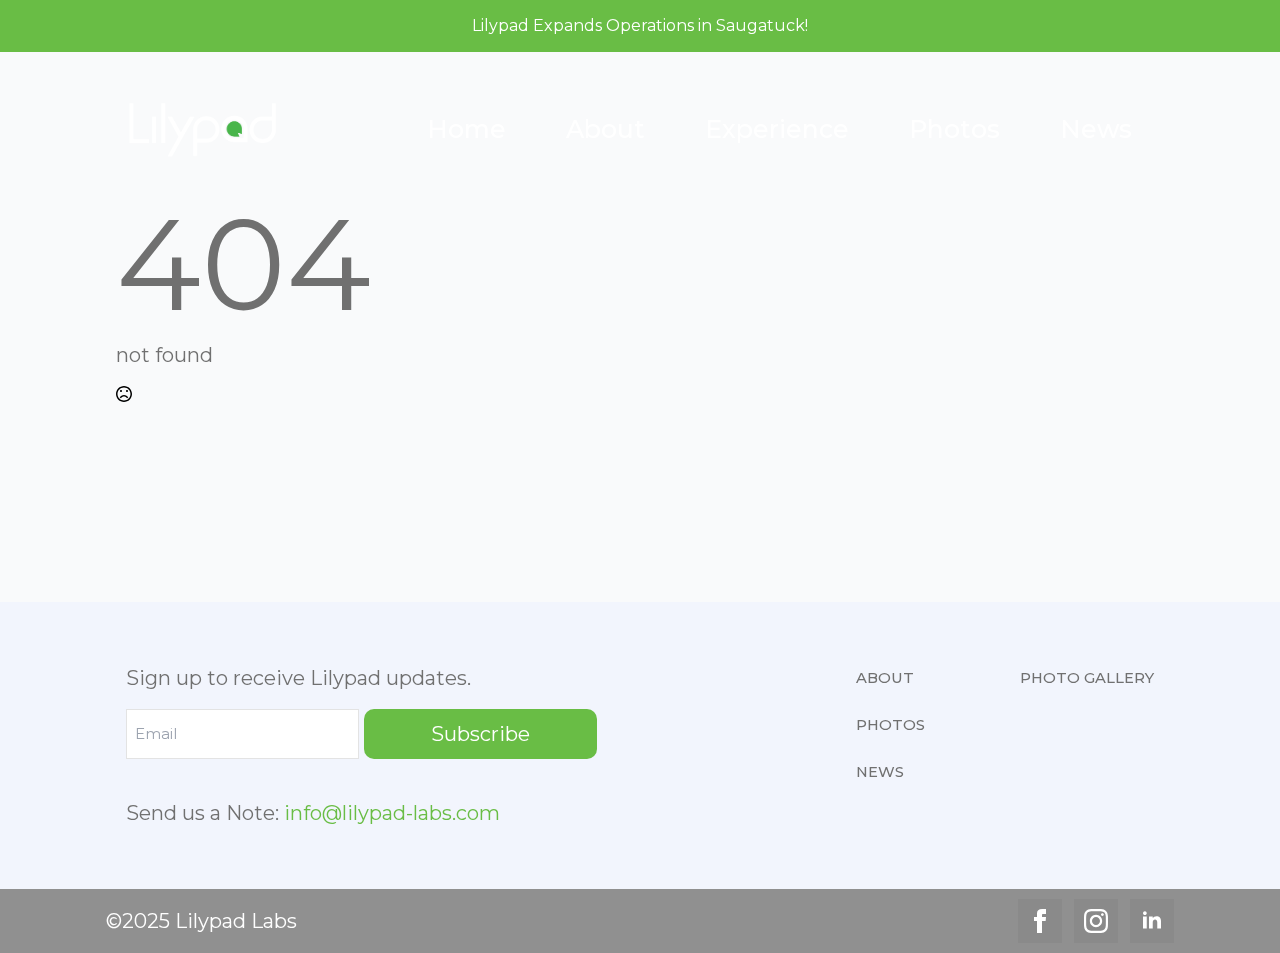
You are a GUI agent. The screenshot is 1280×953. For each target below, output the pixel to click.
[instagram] (1096, 921)
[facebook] (1040, 921)
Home (466, 129)
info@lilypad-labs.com (392, 813)
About (605, 129)
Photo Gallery (1087, 678)
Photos (954, 129)
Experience (777, 129)
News (1096, 129)
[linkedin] (1152, 921)
